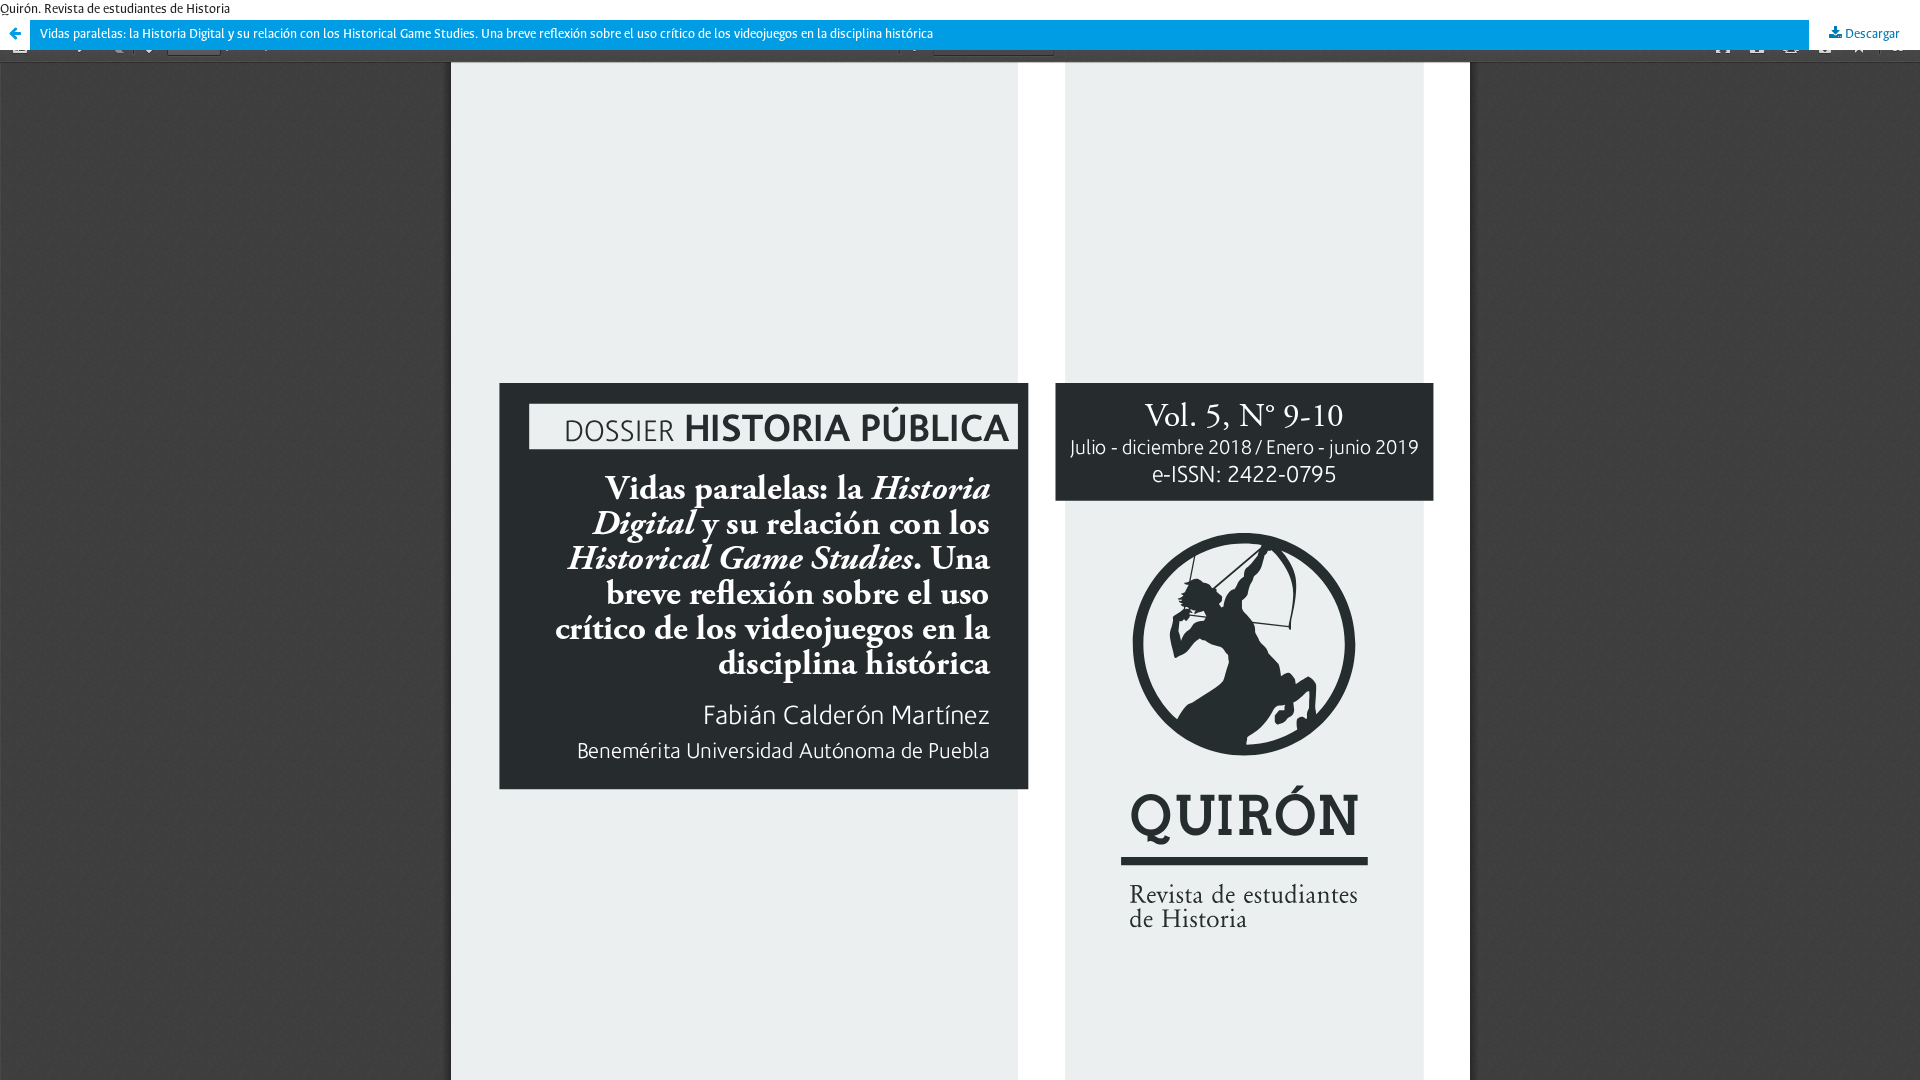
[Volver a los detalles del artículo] (15, 35)
